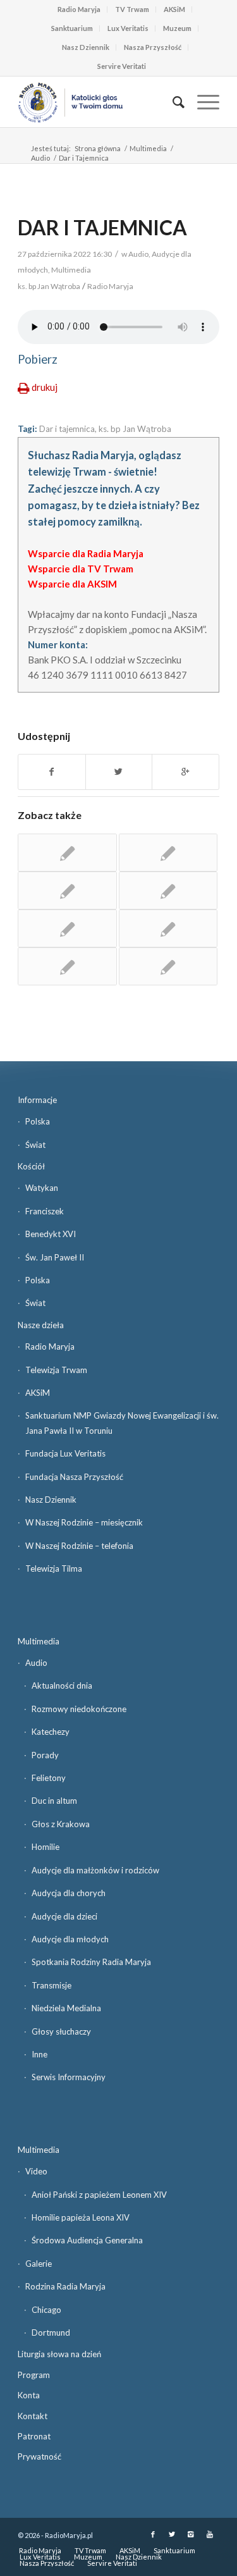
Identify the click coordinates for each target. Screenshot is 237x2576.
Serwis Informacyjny (69, 2077)
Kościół (31, 1166)
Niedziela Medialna (66, 2008)
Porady (45, 1755)
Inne (39, 2054)
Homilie (46, 1847)
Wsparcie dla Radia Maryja (86, 553)
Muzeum (177, 28)
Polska (38, 1121)
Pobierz (38, 359)
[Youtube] (210, 2534)
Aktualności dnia (62, 1685)
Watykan (42, 1188)
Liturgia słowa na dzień (59, 2354)
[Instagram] (191, 2534)
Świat (35, 1145)
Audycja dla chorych (69, 1893)
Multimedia (148, 148)
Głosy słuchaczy (61, 2031)
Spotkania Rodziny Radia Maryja (91, 1962)
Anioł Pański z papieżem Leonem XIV (99, 2195)
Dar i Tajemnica (102, 227)
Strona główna (98, 148)
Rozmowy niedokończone (79, 1709)
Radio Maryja (79, 9)
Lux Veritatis (128, 28)
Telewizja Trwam (56, 1370)
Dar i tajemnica (67, 429)
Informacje (37, 1100)
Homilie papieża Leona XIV (81, 2217)
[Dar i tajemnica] (168, 853)
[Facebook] (153, 2534)
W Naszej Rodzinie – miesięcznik (84, 1522)
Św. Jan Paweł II (55, 1257)
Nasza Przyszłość (153, 47)
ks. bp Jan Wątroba (135, 429)
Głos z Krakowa (61, 1824)
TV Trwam (132, 9)
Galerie (39, 2264)
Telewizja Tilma (54, 1568)
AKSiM (174, 9)
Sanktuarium (72, 28)
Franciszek (45, 1211)
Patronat (34, 2436)
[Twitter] (172, 2534)
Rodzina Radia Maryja (65, 2286)
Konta (29, 2395)
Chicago (46, 2310)
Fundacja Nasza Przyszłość (74, 1477)
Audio (40, 158)
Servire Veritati (122, 66)
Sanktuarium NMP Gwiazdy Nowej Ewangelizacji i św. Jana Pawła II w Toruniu (122, 1423)
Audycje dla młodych (70, 1939)
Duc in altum (54, 1801)
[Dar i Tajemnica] (67, 853)
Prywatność (39, 2456)
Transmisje (52, 1985)
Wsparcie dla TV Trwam (81, 569)
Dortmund (51, 2333)
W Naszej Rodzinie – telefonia (79, 1546)
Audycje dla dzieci (64, 1916)
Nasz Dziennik (86, 47)
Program (34, 2375)
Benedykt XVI (51, 1234)
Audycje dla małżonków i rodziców (95, 1870)
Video (36, 2171)
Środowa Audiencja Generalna (87, 2240)
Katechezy (51, 1732)
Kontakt (33, 2416)
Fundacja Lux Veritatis (65, 1453)
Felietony (49, 1778)
